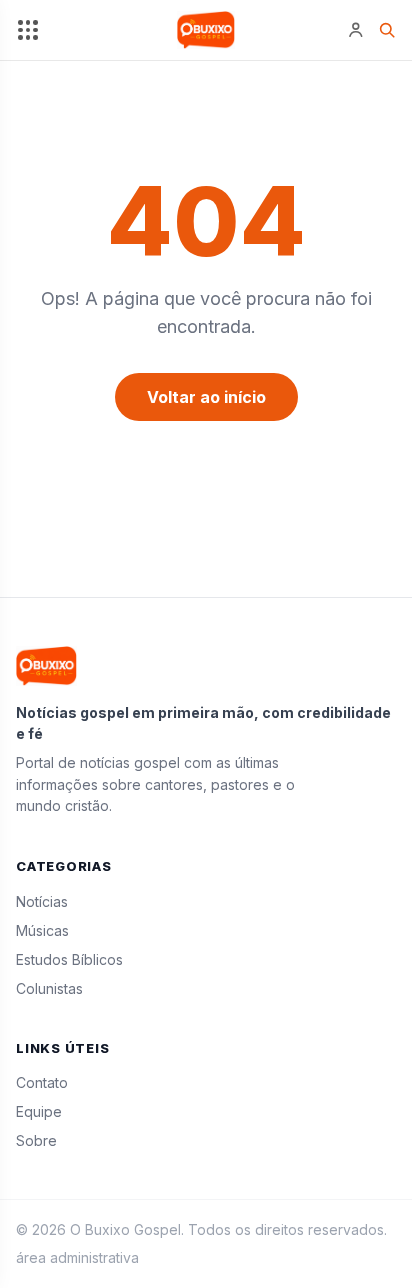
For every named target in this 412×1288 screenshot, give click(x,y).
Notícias (42, 901)
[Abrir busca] (386, 29)
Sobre (36, 1140)
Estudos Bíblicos (69, 959)
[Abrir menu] (27, 30)
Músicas (42, 930)
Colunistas (49, 988)
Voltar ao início (206, 397)
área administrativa (77, 1257)
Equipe (39, 1111)
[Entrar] (356, 30)
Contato (42, 1082)
